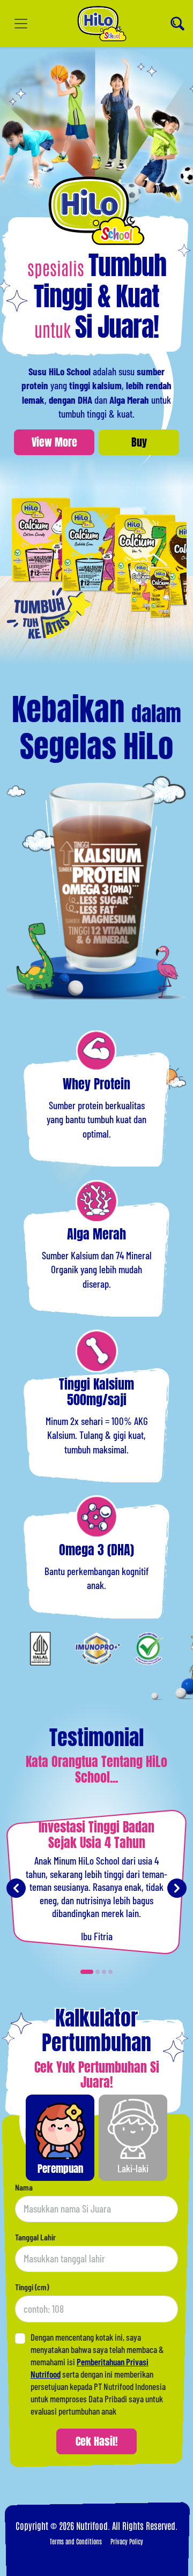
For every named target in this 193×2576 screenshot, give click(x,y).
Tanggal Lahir (35, 2237)
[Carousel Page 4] (110, 1972)
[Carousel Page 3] (104, 1972)
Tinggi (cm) (32, 2287)
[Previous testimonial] (16, 1888)
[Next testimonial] (177, 1888)
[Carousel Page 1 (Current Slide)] (87, 1972)
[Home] (102, 24)
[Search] (177, 24)
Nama (24, 2187)
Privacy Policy (127, 2541)
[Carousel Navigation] (96, 1888)
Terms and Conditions (76, 2541)
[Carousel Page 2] (98, 1972)
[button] (60, 2138)
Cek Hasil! (97, 2441)
